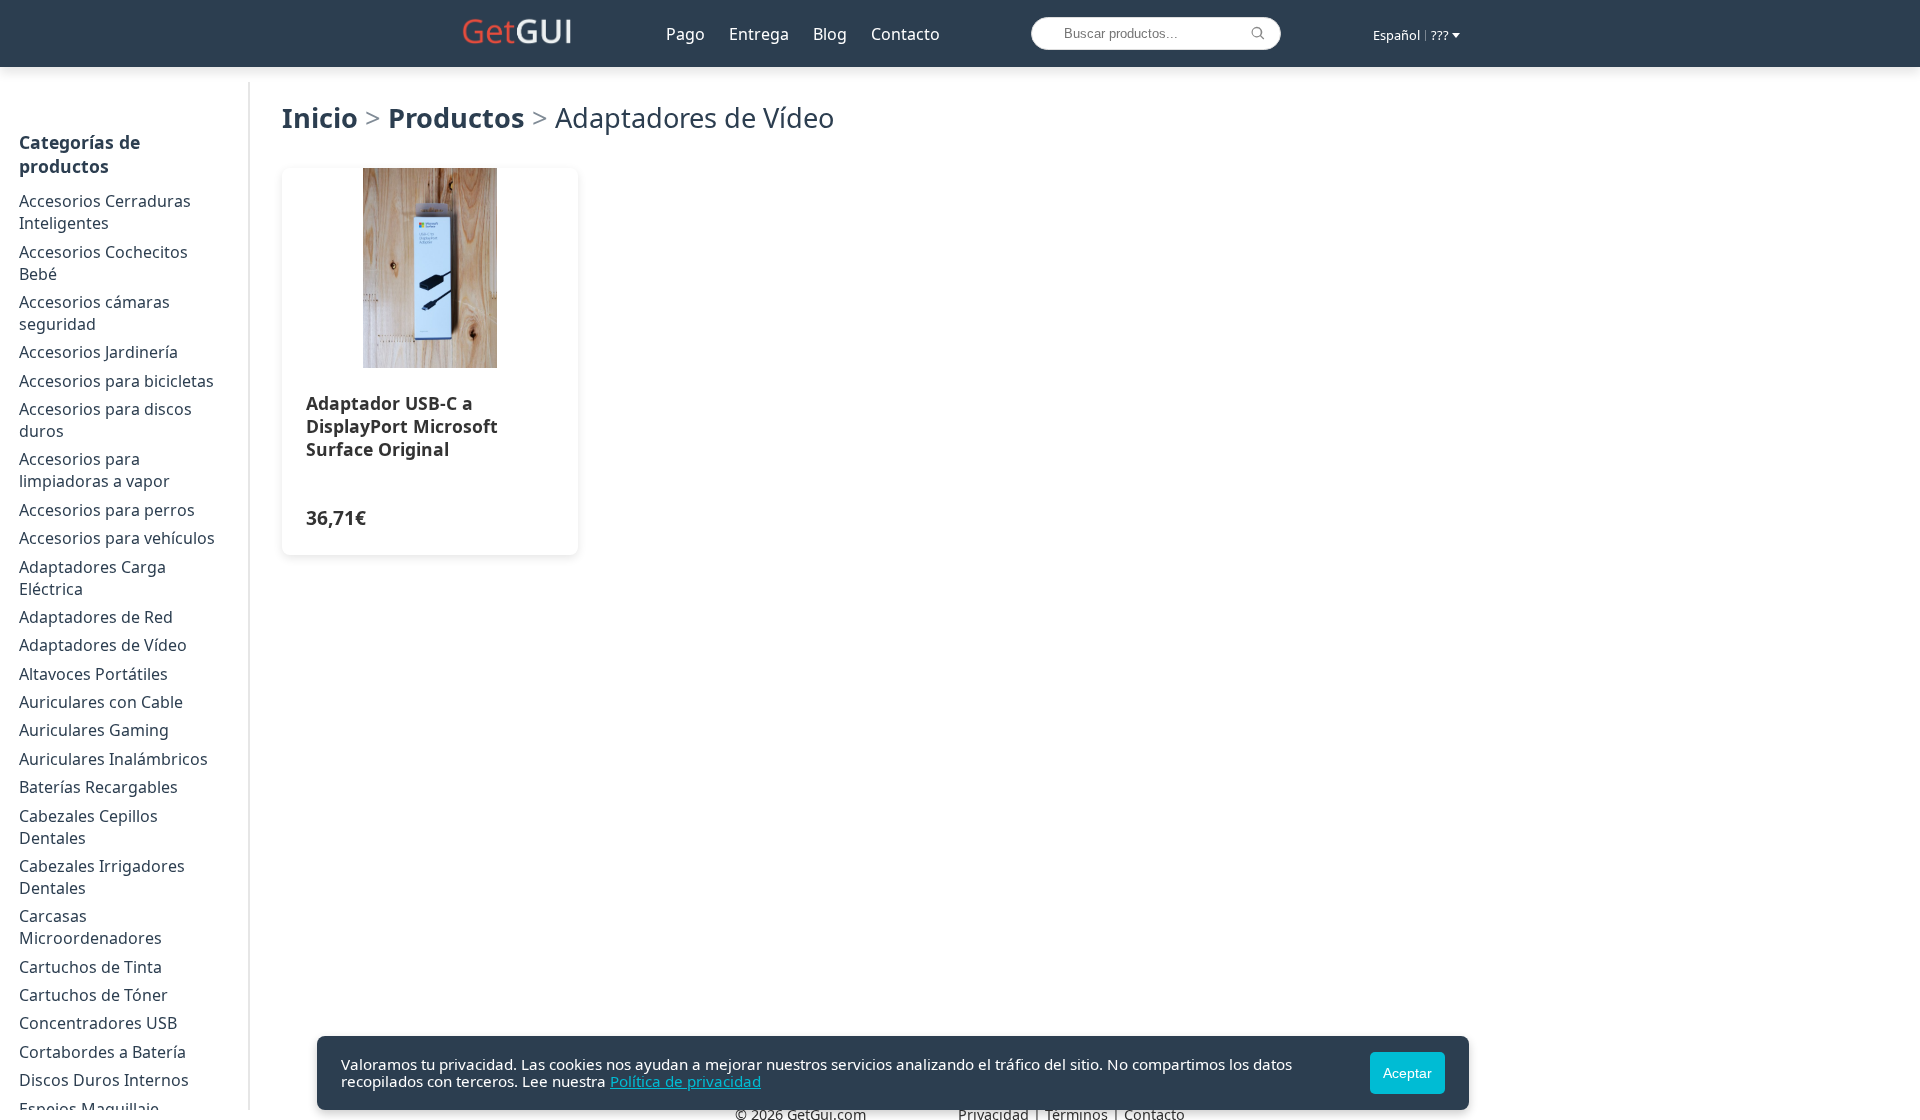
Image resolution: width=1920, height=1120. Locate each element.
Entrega (759, 34)
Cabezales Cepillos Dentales (88, 827)
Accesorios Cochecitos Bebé (103, 263)
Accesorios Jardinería (98, 352)
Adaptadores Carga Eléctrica (92, 578)
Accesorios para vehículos (117, 538)
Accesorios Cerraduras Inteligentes (105, 212)
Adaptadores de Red (96, 617)
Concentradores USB (98, 1023)
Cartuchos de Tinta (90, 967)
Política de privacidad (685, 1081)
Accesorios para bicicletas (116, 381)
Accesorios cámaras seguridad (94, 313)
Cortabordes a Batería (102, 1052)
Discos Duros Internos (104, 1080)
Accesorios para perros (107, 510)
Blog (830, 34)
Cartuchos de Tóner (93, 995)
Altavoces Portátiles (93, 674)
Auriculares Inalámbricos (113, 759)
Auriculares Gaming (94, 730)
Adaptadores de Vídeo (103, 645)
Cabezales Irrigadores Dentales (102, 877)
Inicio (320, 117)
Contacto (905, 34)
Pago (685, 34)
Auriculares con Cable (101, 702)
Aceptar (1407, 1073)
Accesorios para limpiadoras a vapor (94, 470)
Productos (456, 117)
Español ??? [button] (1411, 35)
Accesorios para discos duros (105, 420)
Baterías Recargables (98, 787)
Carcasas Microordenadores (90, 927)
